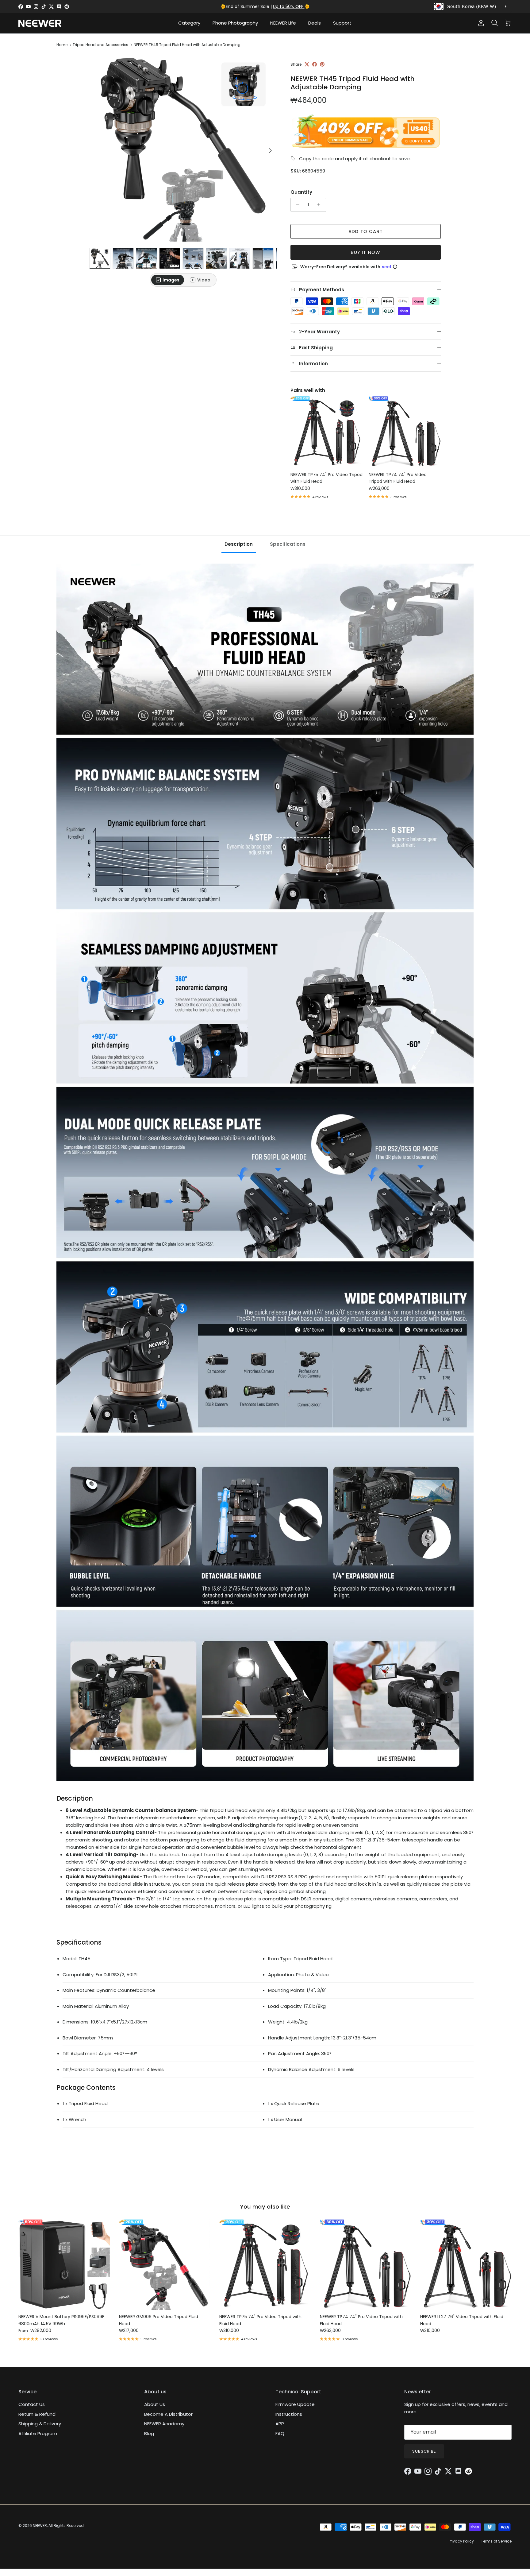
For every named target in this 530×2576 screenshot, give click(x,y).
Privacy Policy (461, 2541)
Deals (315, 23)
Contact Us (32, 2404)
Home (62, 45)
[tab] (168, 280)
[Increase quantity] (320, 205)
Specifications (288, 544)
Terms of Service (496, 2541)
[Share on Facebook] (315, 64)
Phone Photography (235, 23)
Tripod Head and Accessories (100, 45)
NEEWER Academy (164, 2424)
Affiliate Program (38, 2433)
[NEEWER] (40, 23)
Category (189, 23)
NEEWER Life (283, 23)
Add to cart (366, 231)
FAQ (280, 2433)
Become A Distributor (168, 2414)
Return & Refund (37, 2414)
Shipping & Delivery (40, 2424)
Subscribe (424, 2451)
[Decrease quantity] (296, 205)
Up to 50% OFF (289, 6)
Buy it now (366, 252)
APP (280, 2424)
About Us (155, 2404)
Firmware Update (295, 2404)
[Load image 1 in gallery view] (183, 148)
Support (342, 23)
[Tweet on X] (307, 64)
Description (239, 544)
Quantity (301, 192)
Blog (149, 2433)
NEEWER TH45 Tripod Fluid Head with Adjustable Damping (187, 45)
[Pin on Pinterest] (322, 64)
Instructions (289, 2414)
